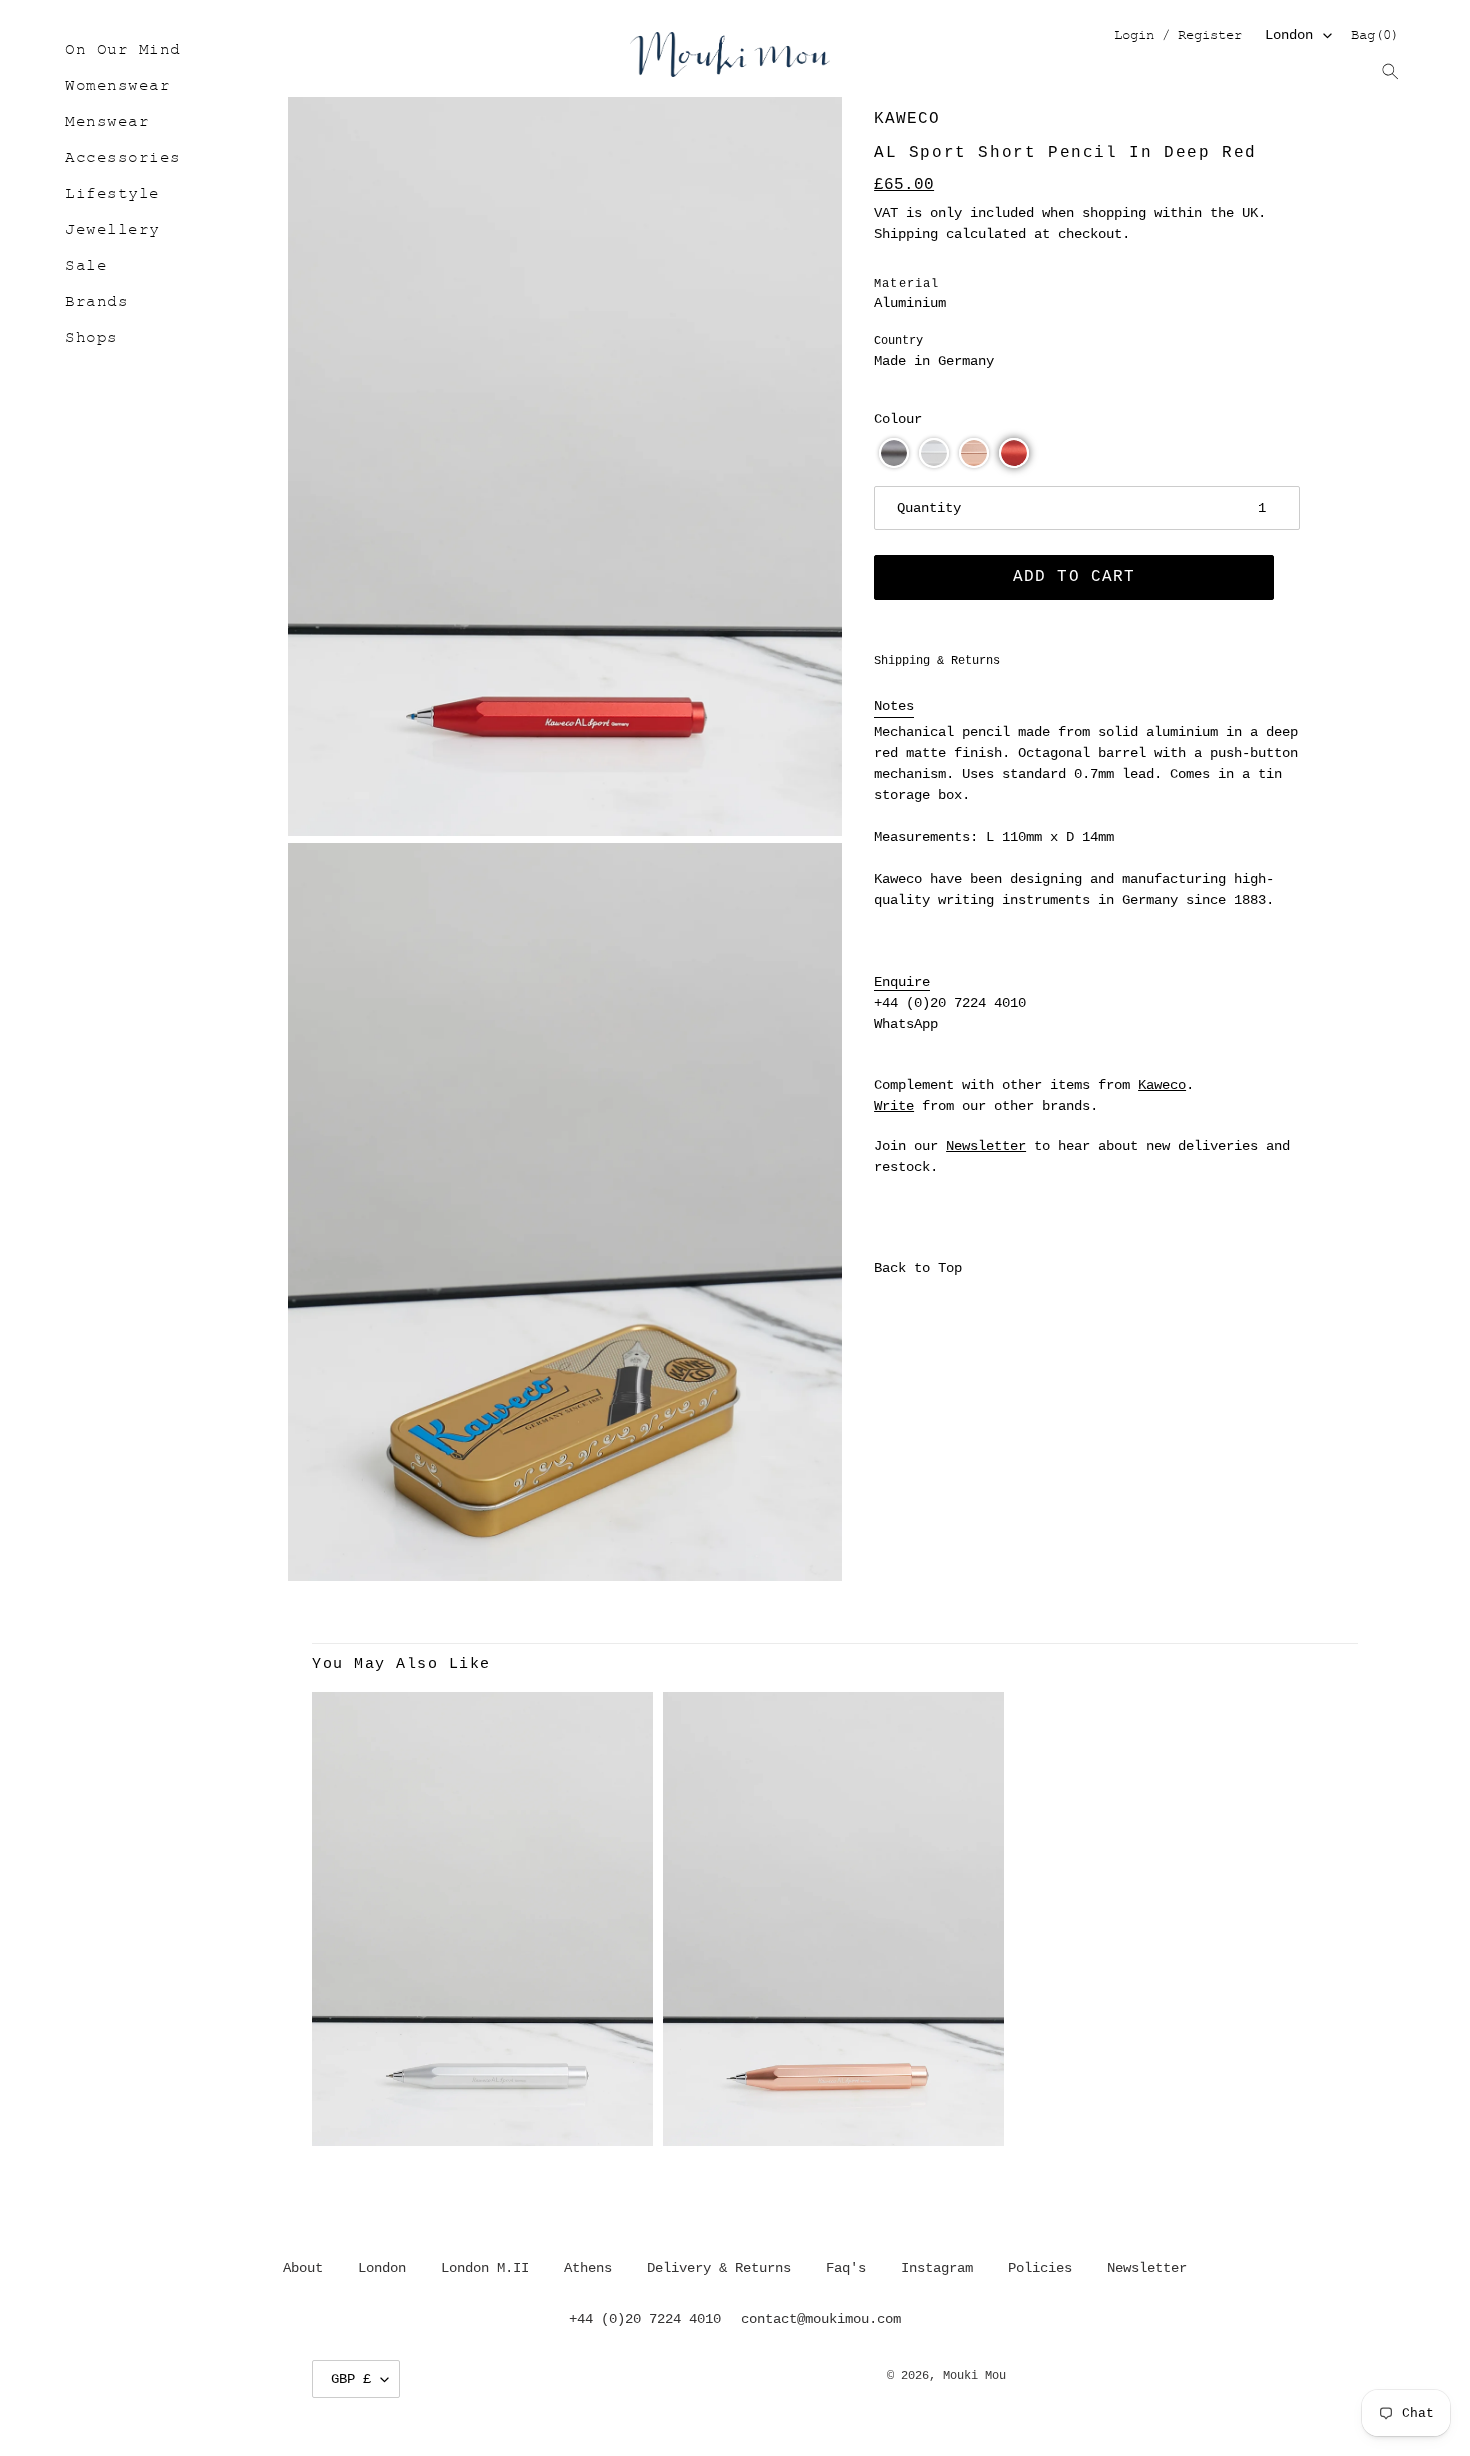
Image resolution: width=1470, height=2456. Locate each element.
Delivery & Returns (719, 2268)
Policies (1040, 2268)
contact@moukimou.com (821, 2319)
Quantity (929, 508)
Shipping (906, 234)
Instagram (937, 2268)
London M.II (485, 2268)
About (303, 2268)
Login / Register (1177, 36)
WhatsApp (906, 1024)
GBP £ (351, 2379)
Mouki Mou (974, 2376)
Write (894, 1106)
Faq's (846, 2268)
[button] (894, 453)
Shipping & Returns (937, 661)
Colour (898, 419)
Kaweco (907, 119)
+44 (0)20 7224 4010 (950, 1003)
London (1289, 35)
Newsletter (986, 1146)
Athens (588, 2268)
